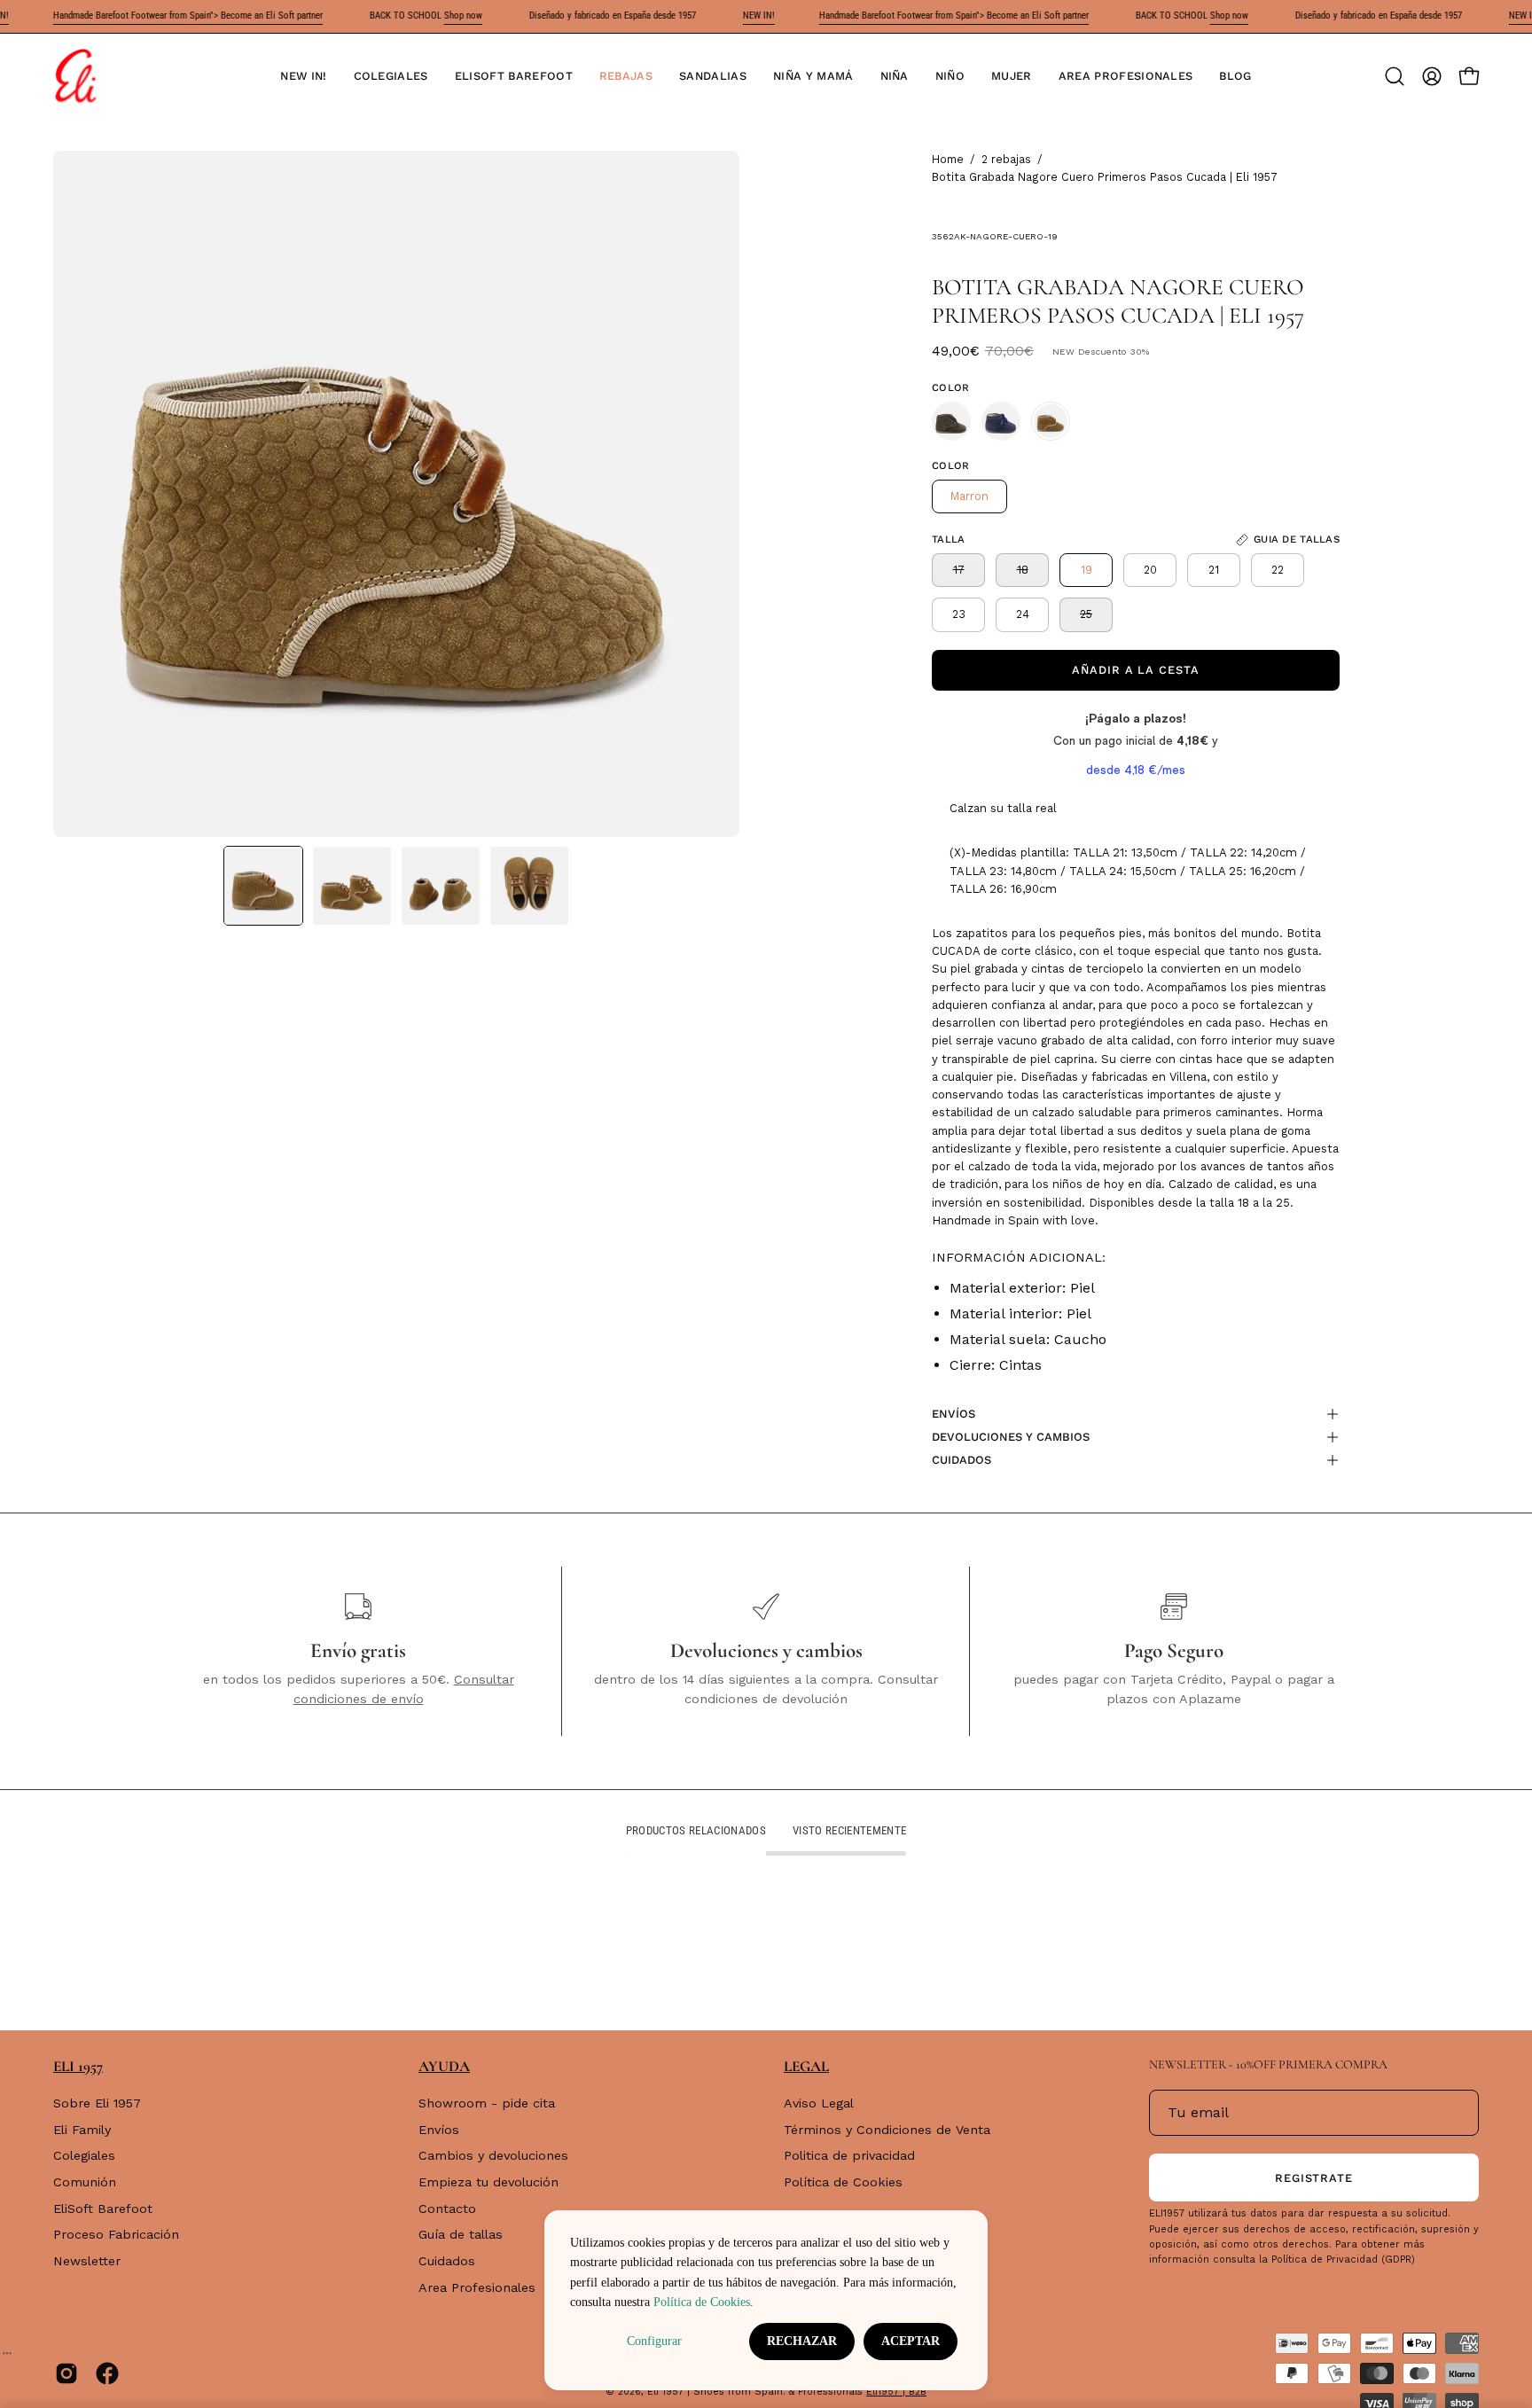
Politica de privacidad (849, 2156)
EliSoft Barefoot (103, 2209)
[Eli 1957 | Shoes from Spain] (75, 76)
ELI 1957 (78, 2066)
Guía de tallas (461, 2235)
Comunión (85, 2182)
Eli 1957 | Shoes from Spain (715, 2392)
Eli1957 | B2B (896, 2392)
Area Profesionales (477, 2287)
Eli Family (82, 2130)
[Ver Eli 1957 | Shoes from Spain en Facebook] (107, 2373)
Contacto (447, 2209)
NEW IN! (717, 16)
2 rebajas (1006, 159)
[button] (391, 76)
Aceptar (911, 2341)
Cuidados (447, 2261)
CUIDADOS (961, 1460)
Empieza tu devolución (489, 2182)
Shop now (422, 16)
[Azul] (1001, 421)
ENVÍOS (954, 1414)
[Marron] (951, 421)
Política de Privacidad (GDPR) (1343, 2259)
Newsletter (87, 2261)
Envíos (439, 2130)
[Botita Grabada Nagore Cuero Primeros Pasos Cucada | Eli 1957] (263, 886)
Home (948, 159)
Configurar (654, 2341)
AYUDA (444, 2066)
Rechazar (802, 2341)
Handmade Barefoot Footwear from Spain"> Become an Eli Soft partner (146, 16)
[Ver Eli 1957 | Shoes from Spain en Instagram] (66, 2373)
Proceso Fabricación (116, 2235)
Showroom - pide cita (487, 2103)
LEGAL (806, 2066)
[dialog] (766, 2300)
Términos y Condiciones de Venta (887, 2130)
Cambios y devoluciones (493, 2156)
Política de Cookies (843, 2182)
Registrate (1314, 2178)
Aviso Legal (819, 2103)
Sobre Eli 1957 (97, 2103)
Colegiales (84, 2156)
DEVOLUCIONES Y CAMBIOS (1011, 1437)
